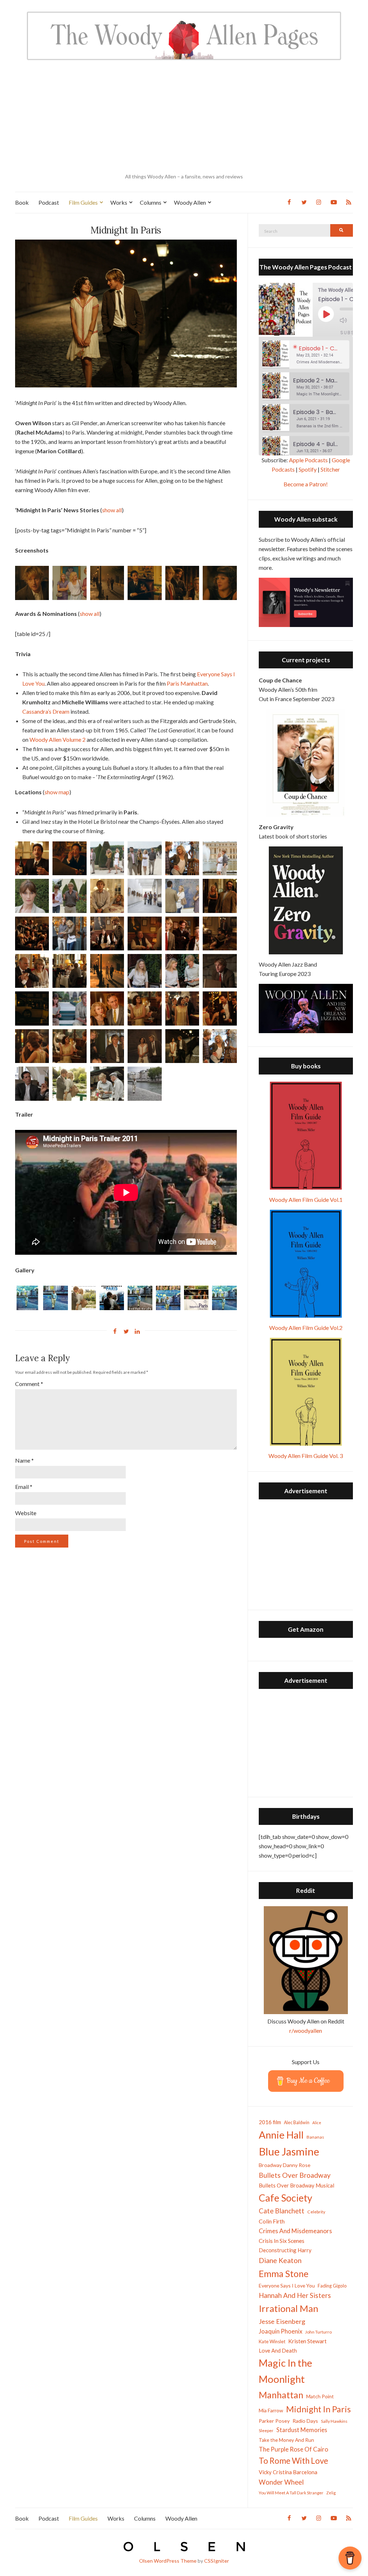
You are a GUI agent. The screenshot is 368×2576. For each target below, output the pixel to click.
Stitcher (330, 469)
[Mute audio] (349, 320)
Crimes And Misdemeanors (295, 2231)
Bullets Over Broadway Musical (296, 2185)
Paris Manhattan (187, 683)
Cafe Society (286, 2198)
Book (22, 202)
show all (112, 510)
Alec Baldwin (297, 2123)
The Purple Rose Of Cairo (293, 2449)
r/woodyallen (306, 2030)
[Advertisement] (184, 117)
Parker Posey (274, 2421)
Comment (29, 1384)
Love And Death (278, 2351)
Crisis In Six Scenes (282, 2241)
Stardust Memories (302, 2430)
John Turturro (318, 2332)
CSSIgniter (217, 2561)
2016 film (270, 2122)
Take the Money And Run (286, 2440)
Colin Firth (272, 2221)
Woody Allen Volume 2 (57, 739)
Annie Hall (281, 2135)
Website (26, 1513)
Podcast (49, 202)
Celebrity (316, 2212)
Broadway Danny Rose (285, 2165)
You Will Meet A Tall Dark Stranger (291, 2493)
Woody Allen (190, 202)
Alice (317, 2123)
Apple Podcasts (308, 460)
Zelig (331, 2493)
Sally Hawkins (334, 2421)
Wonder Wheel (281, 2482)
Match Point (320, 2396)
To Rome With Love (293, 2461)
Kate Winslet (272, 2341)
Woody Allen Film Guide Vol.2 (306, 1328)
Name (24, 1460)
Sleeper (266, 2430)
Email (24, 1487)
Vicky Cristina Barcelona (288, 2472)
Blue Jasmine (289, 2151)
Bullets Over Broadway (295, 2175)
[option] (306, 355)
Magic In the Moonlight (286, 2371)
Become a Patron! (306, 484)
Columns (151, 202)
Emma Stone (284, 2273)
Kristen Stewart (307, 2341)
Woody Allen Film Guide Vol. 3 (306, 1456)
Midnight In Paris (318, 2409)
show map (57, 792)
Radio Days (305, 2421)
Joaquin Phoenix (280, 2331)
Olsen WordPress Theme (168, 2561)
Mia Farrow (271, 2410)
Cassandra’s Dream (46, 711)
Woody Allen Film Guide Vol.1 (306, 1200)
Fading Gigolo (332, 2286)
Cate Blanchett (282, 2211)
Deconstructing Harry (285, 2250)
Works (119, 202)
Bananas (315, 2137)
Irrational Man (289, 2308)
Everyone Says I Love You (287, 2286)
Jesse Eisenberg (282, 2321)
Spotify (308, 469)
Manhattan (281, 2395)
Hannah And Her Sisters (295, 2295)
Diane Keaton (280, 2260)
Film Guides (83, 202)
